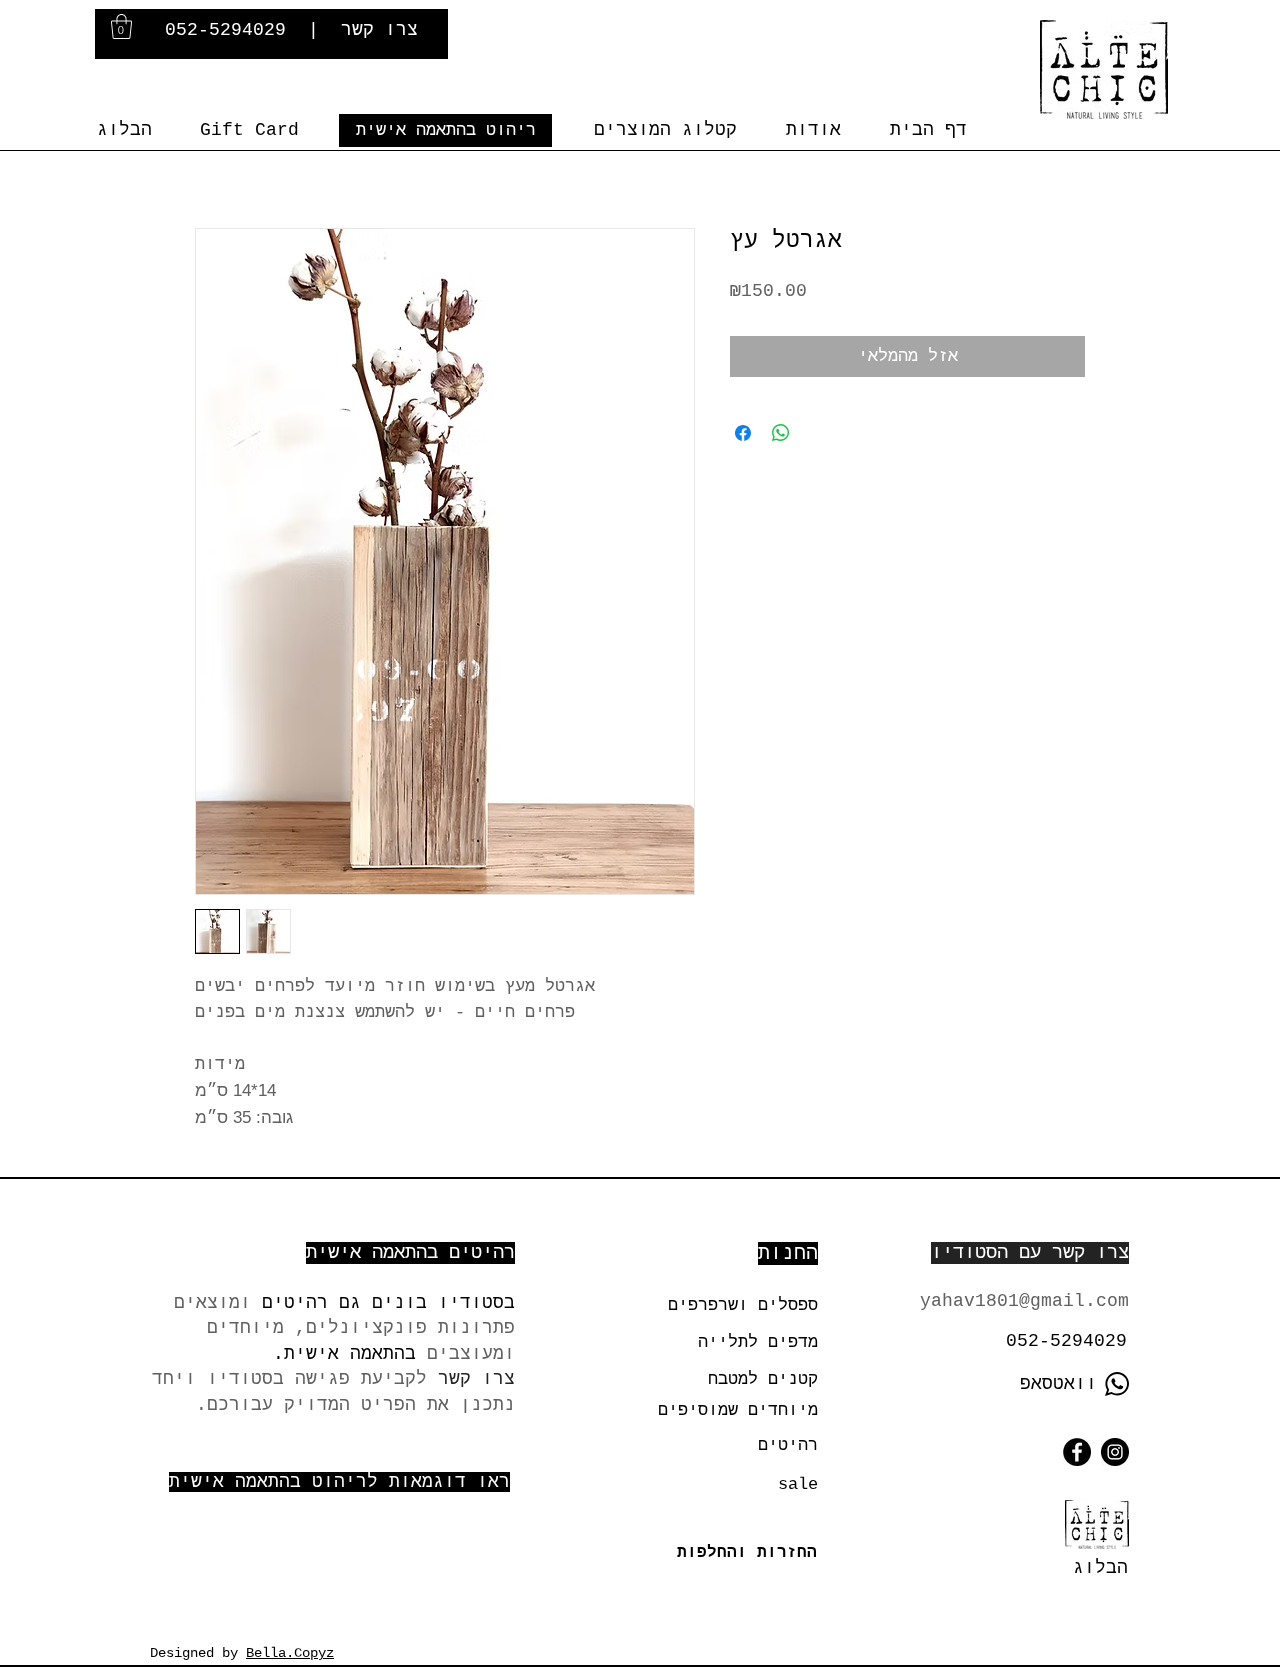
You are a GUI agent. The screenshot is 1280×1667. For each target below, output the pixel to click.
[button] (121, 26)
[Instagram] (1115, 1452)
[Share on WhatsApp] (781, 433)
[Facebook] (1077, 1452)
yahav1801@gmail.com (1024, 1301)
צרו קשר (379, 30)
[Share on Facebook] (743, 433)
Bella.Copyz (290, 1653)
